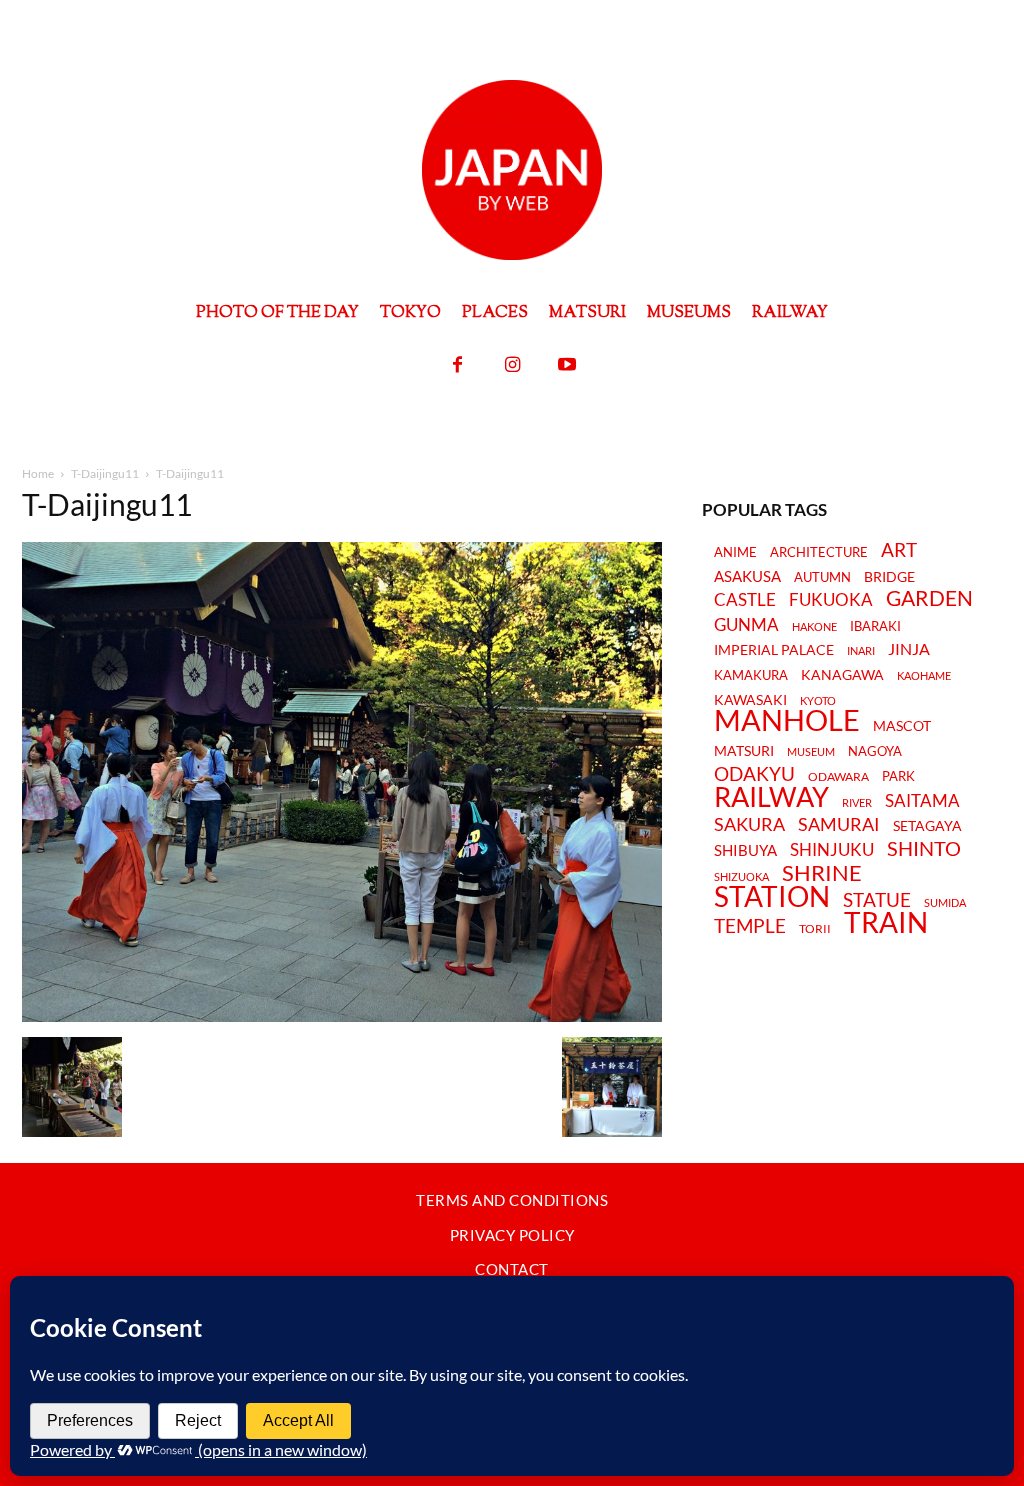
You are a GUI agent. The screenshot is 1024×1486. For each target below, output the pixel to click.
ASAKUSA (747, 576)
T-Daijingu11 (105, 473)
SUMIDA (945, 902)
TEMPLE (750, 925)
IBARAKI (875, 626)
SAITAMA (922, 801)
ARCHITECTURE (819, 552)
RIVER (857, 802)
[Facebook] (457, 365)
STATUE (877, 899)
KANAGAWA (842, 674)
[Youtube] (567, 365)
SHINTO (924, 848)
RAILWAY (771, 797)
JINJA (909, 649)
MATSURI (744, 751)
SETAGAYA (927, 826)
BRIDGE (889, 577)
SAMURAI (839, 824)
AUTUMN (822, 577)
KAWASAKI (750, 699)
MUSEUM (811, 752)
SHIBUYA (745, 851)
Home (38, 473)
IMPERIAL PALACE (774, 650)
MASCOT (902, 726)
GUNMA (746, 625)
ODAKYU (754, 773)
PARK (898, 776)
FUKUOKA (831, 600)
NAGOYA (875, 751)
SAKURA (749, 824)
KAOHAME (924, 675)
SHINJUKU (832, 850)
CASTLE (745, 600)
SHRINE (822, 873)
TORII (815, 929)
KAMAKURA (751, 675)
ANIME (735, 552)
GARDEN (929, 598)
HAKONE (814, 627)
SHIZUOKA (741, 876)
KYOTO (818, 700)
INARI (861, 650)
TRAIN (886, 922)
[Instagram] (512, 365)
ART (899, 549)
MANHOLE (787, 720)
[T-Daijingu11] (342, 1016)
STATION (772, 896)
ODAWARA (838, 777)
